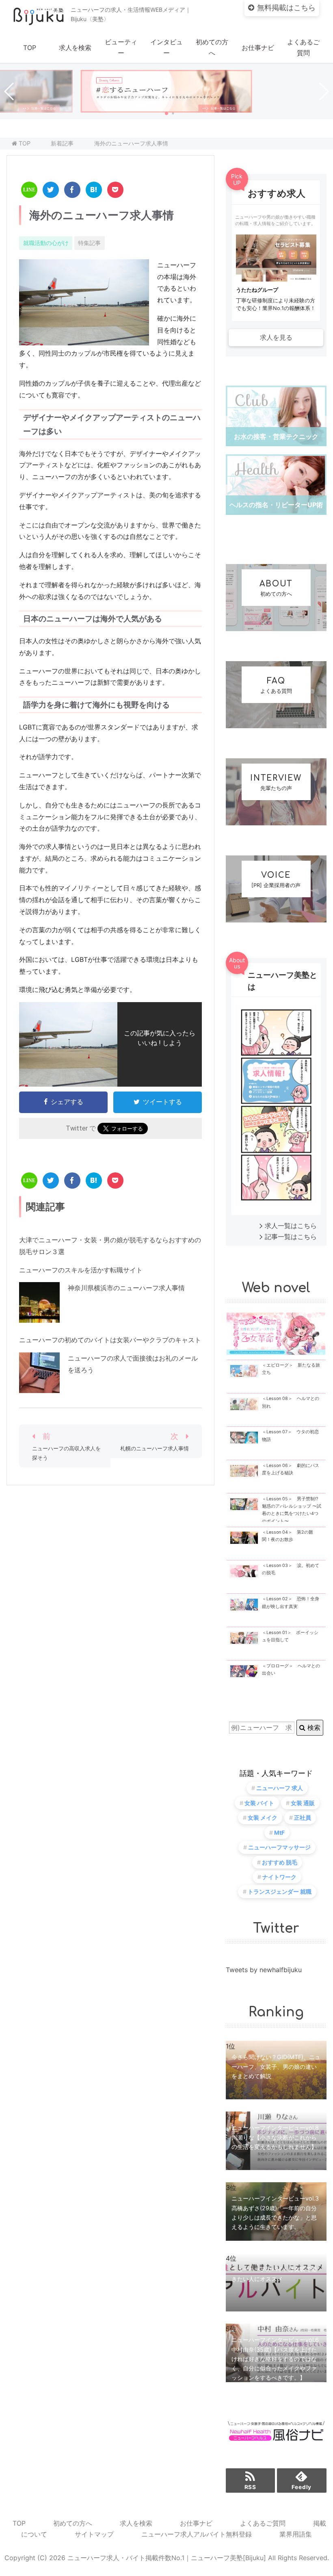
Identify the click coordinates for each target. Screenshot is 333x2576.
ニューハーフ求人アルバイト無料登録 (197, 2534)
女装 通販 (303, 1803)
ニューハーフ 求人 (280, 1788)
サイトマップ (94, 2534)
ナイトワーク (279, 1877)
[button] (166, 113)
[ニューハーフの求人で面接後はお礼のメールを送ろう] (39, 1387)
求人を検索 (75, 48)
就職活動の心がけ (46, 243)
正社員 (303, 1818)
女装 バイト (259, 1803)
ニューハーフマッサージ (279, 1847)
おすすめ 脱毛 (280, 1862)
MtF (279, 1833)
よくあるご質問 (303, 47)
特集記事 (89, 243)
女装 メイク (263, 1818)
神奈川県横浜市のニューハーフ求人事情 (126, 1288)
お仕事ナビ (258, 48)
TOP (30, 48)
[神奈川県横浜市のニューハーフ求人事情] (39, 1317)
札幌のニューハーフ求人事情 (155, 1449)
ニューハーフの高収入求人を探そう (66, 1453)
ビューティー (121, 47)
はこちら (286, 8)
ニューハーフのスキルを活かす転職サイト (81, 1270)
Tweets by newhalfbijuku (264, 1970)
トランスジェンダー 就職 (280, 1891)
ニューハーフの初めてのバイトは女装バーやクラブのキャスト (110, 1340)
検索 (313, 1727)
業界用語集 (296, 2534)
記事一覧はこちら (291, 1237)
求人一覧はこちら (291, 1226)
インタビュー (166, 47)
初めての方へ (212, 47)
